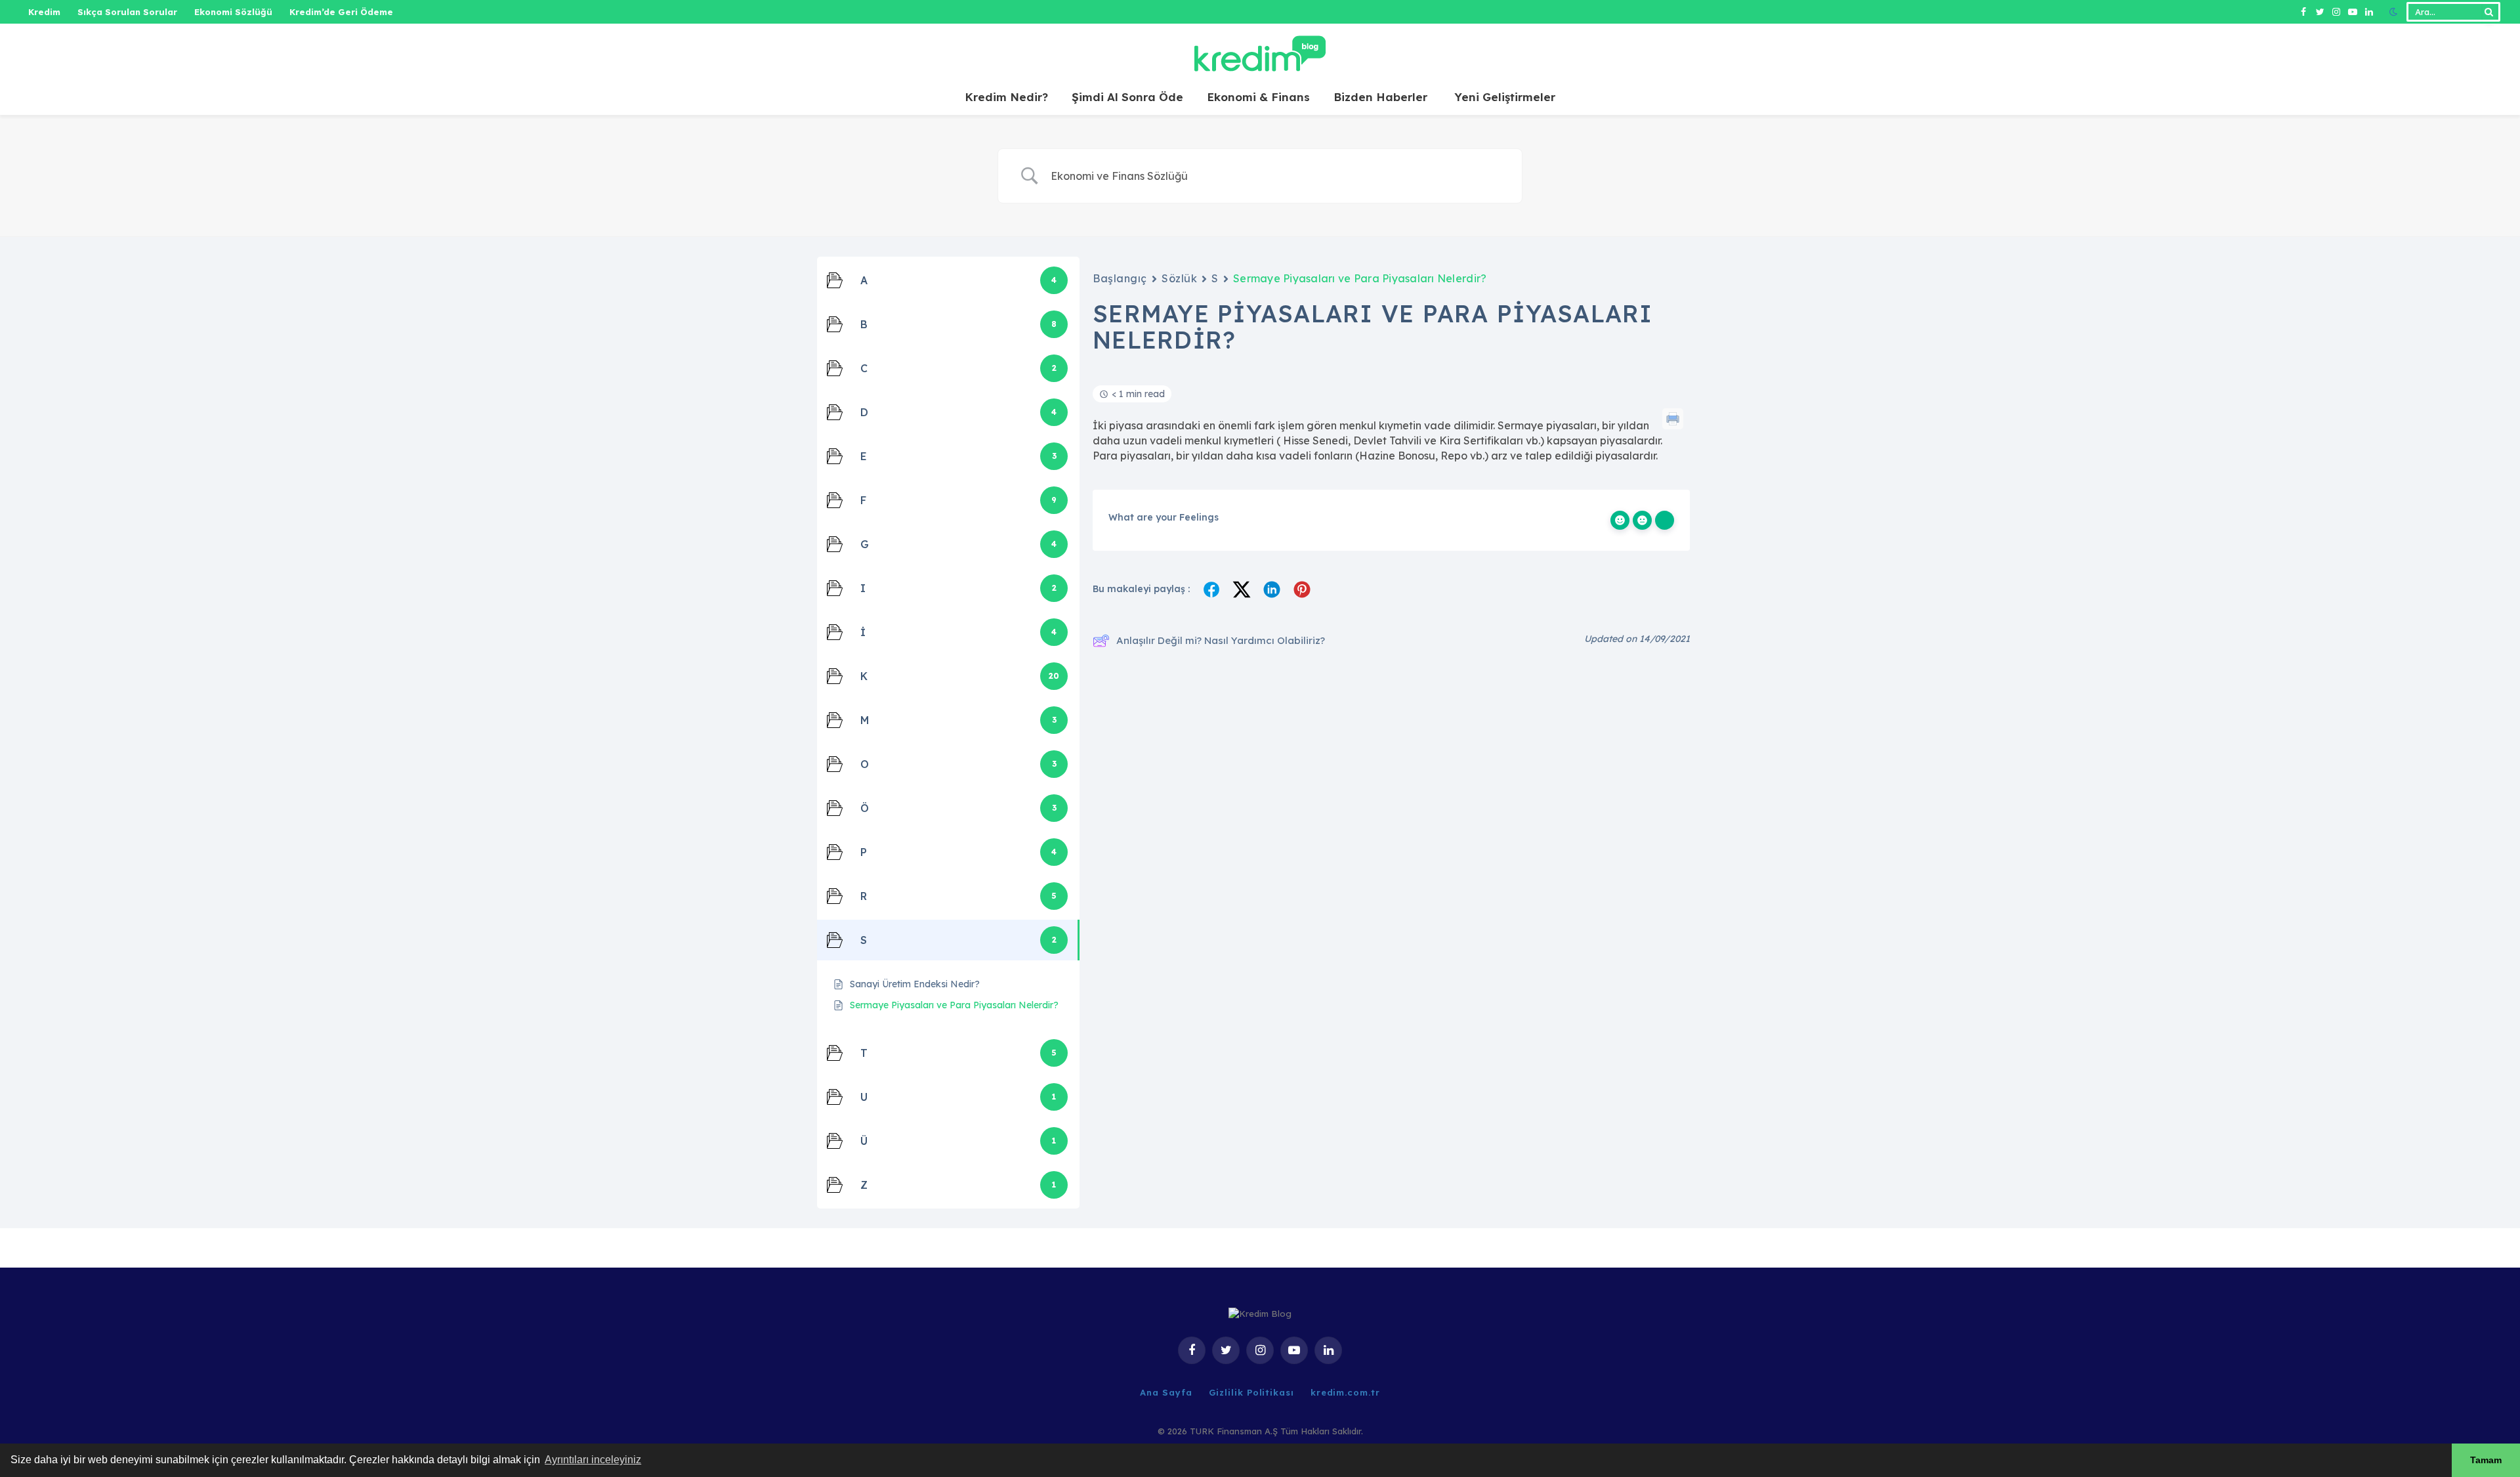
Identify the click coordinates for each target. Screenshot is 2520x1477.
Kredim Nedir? (1006, 97)
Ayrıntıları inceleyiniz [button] (593, 1460)
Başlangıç (1120, 278)
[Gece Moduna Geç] (2393, 12)
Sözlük (1179, 278)
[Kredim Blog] (1260, 52)
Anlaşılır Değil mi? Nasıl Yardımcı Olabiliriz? (1221, 640)
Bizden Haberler (1380, 97)
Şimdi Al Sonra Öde (1127, 97)
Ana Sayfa (1166, 1392)
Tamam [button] (2486, 1460)
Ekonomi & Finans (1258, 97)
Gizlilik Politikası (1251, 1392)
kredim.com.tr (1345, 1392)
